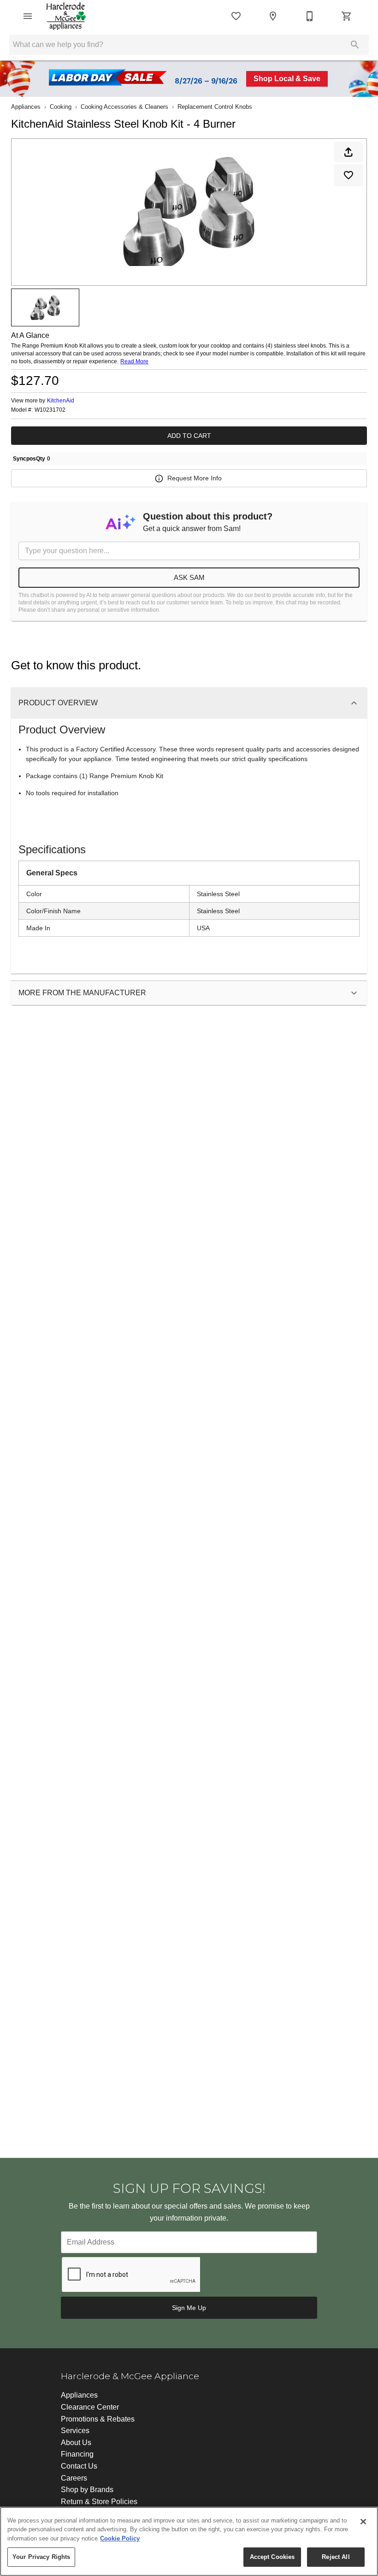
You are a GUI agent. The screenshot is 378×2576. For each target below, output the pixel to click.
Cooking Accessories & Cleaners (124, 107)
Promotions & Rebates (98, 2419)
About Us (76, 2443)
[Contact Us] (310, 16)
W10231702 (50, 410)
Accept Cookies (272, 2557)
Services (75, 2431)
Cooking (61, 107)
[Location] (273, 16)
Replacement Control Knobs (215, 107)
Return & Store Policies (99, 2502)
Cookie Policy (120, 2538)
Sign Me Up (189, 2308)
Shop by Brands (87, 2490)
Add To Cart (189, 436)
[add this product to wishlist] (348, 175)
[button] (28, 16)
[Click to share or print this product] (348, 152)
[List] (236, 16)
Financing (77, 2454)
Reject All (336, 2557)
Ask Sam (189, 577)
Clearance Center (90, 2407)
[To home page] (66, 16)
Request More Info (195, 478)
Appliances (26, 107)
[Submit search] (355, 45)
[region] (189, 2541)
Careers (74, 2478)
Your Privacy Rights (41, 2557)
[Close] (363, 2522)
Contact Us (79, 2466)
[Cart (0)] (347, 16)
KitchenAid (61, 401)
